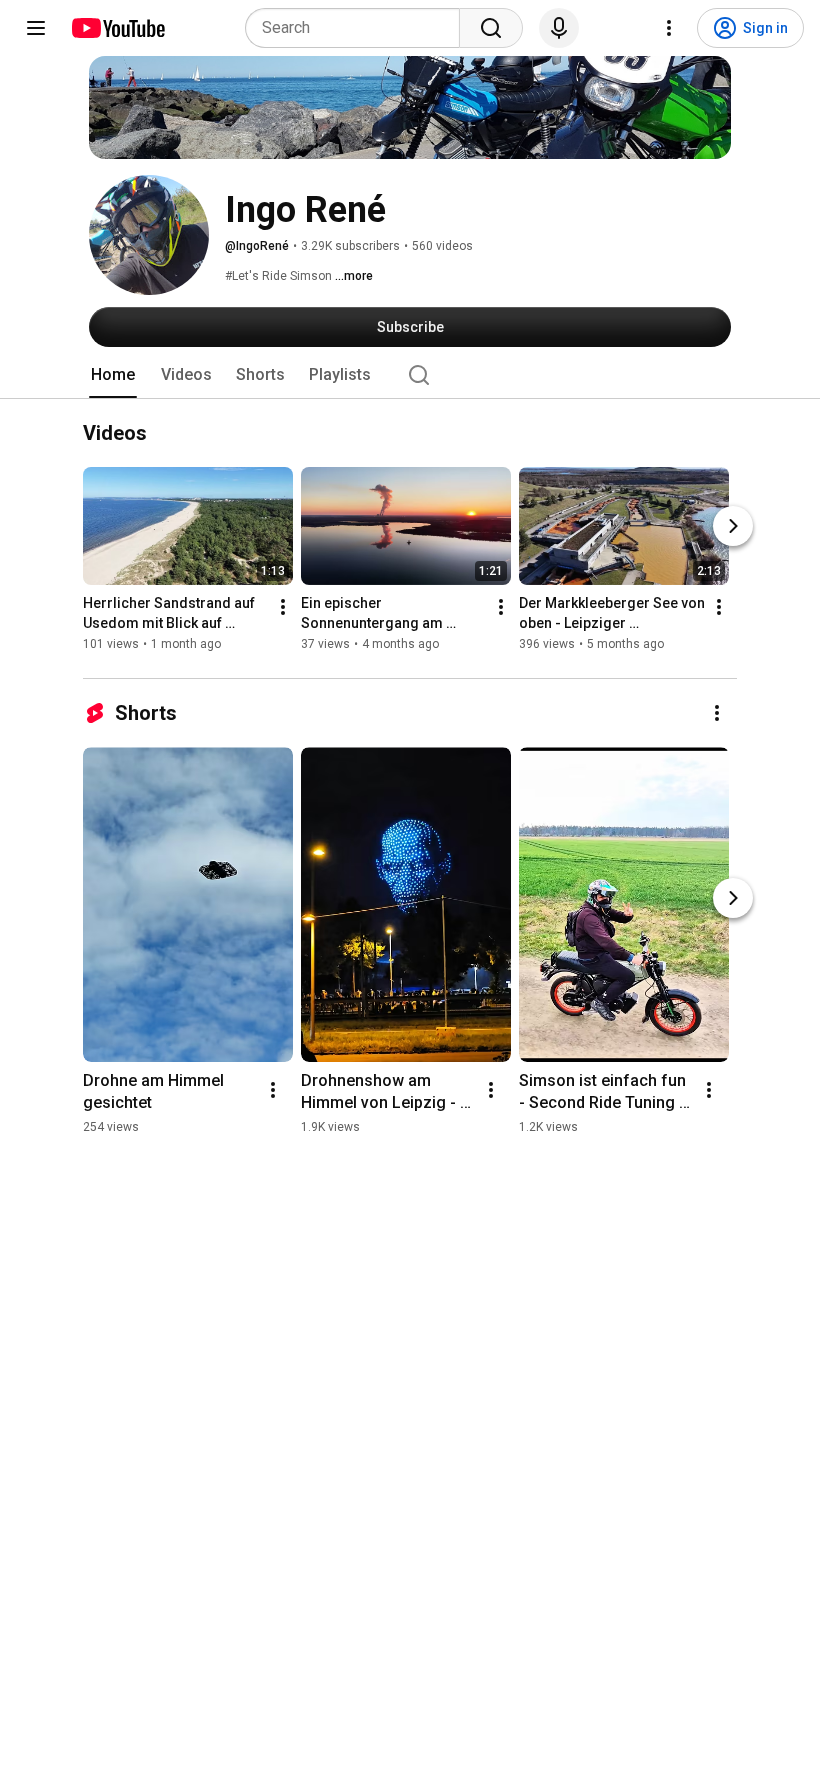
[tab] (113, 375)
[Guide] (36, 28)
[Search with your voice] (559, 28)
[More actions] (283, 608)
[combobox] (358, 28)
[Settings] (669, 28)
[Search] (491, 28)
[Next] (733, 527)
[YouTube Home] (117, 28)
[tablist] (410, 375)
